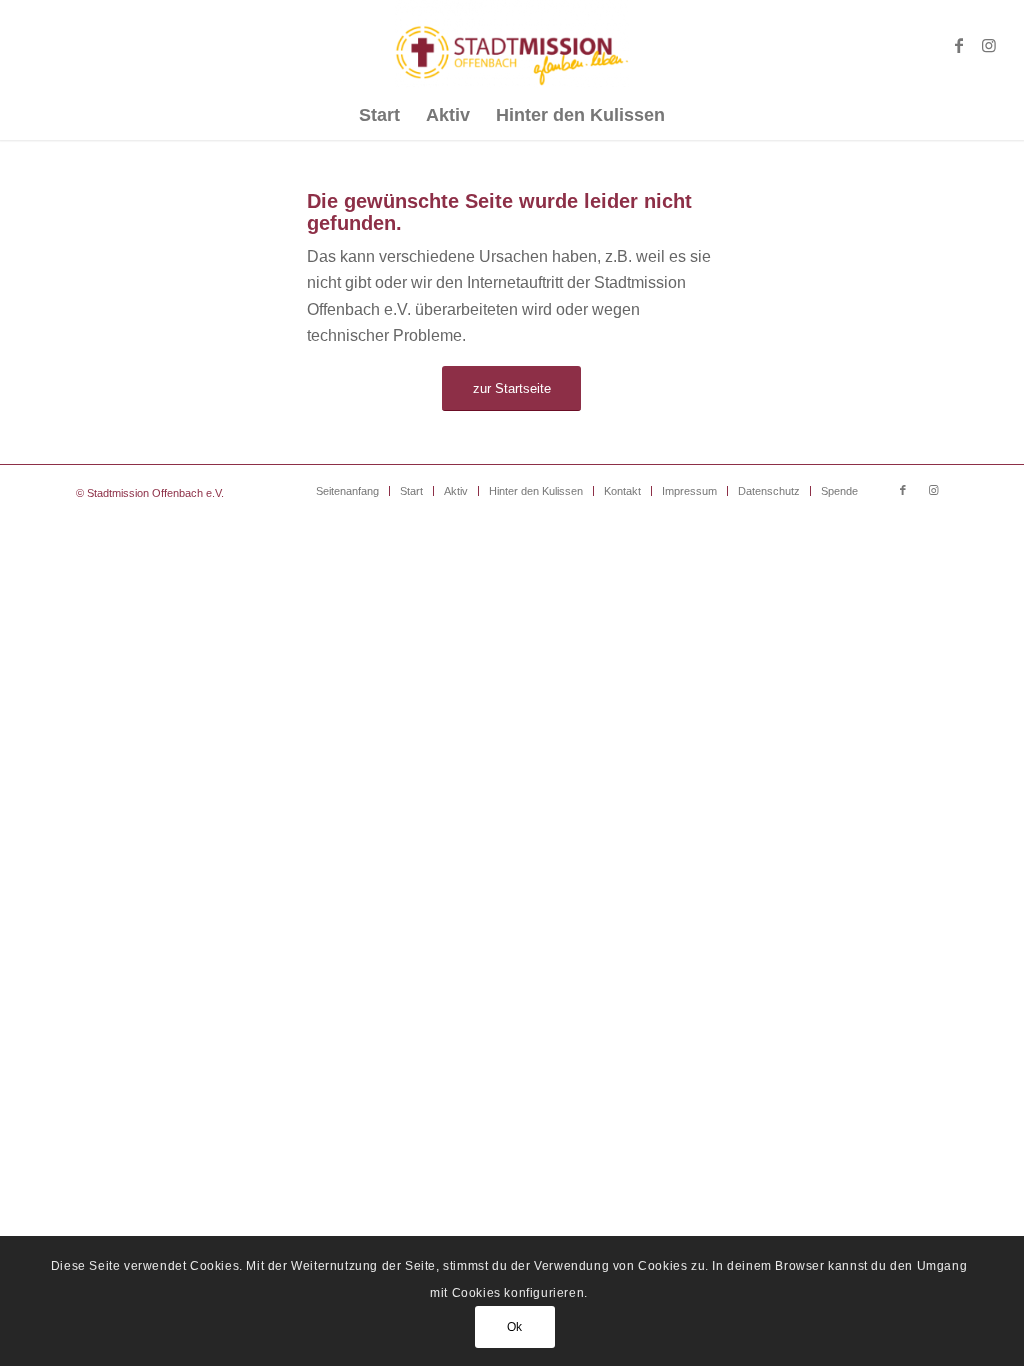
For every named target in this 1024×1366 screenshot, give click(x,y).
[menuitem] (379, 115)
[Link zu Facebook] (959, 45)
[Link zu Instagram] (989, 45)
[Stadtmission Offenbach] (512, 45)
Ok (515, 1327)
